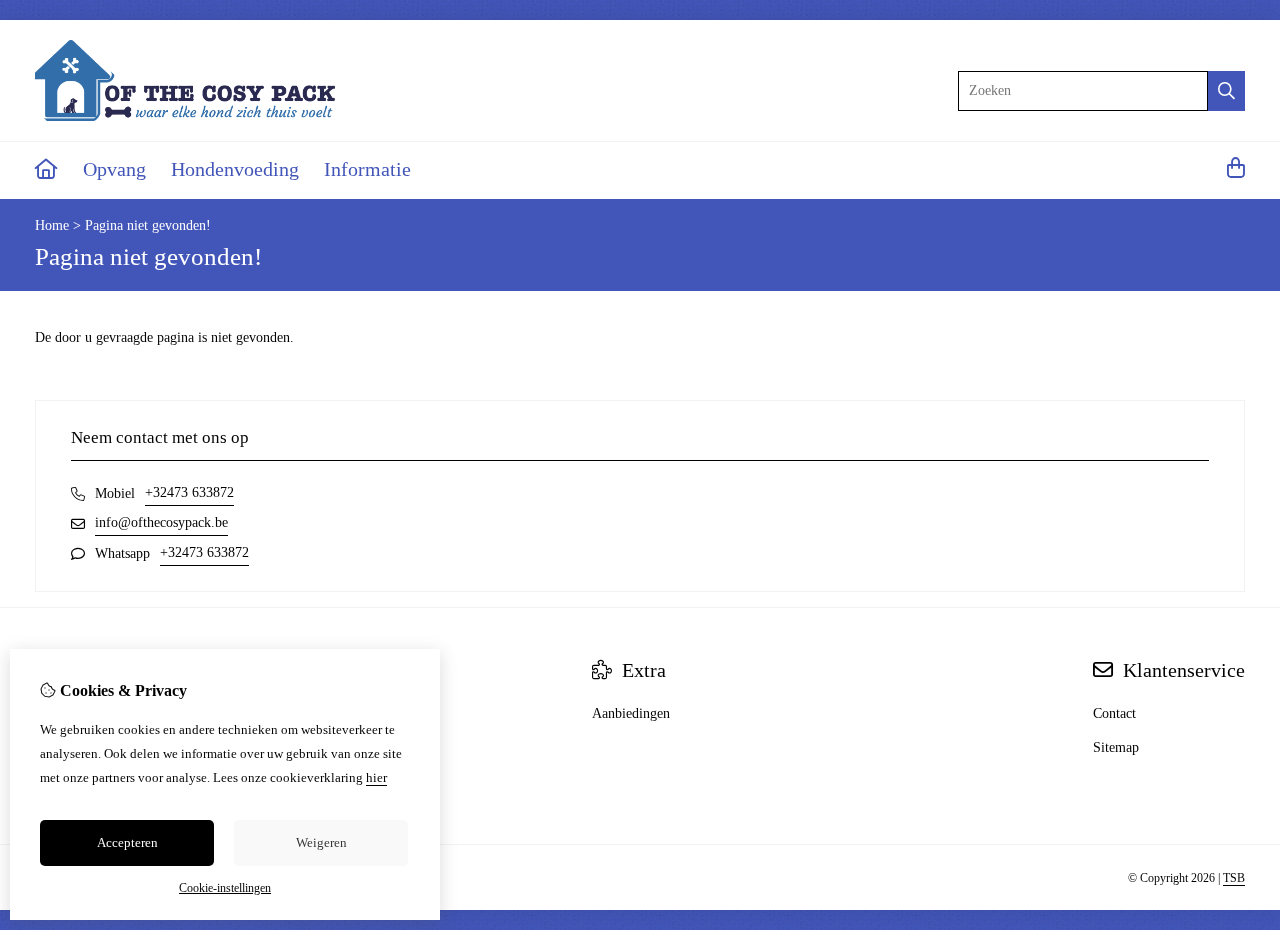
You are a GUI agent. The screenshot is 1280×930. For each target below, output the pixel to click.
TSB (1234, 878)
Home (52, 225)
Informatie (367, 169)
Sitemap (1116, 747)
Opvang (114, 169)
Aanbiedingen (631, 713)
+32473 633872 (189, 492)
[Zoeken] (1226, 91)
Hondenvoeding (235, 169)
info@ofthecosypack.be (161, 522)
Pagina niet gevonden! (148, 225)
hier (376, 777)
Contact (1114, 713)
